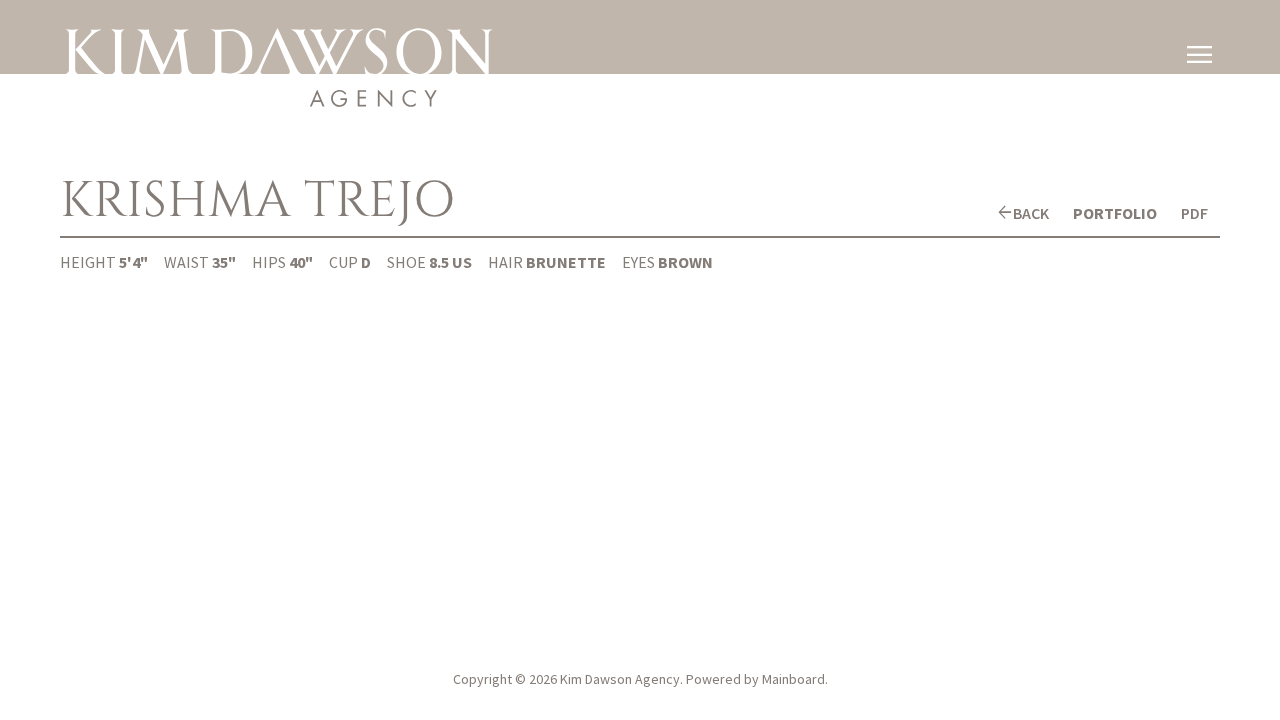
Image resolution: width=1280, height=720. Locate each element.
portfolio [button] (1115, 213)
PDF (1194, 213)
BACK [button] (1031, 213)
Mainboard (793, 679)
